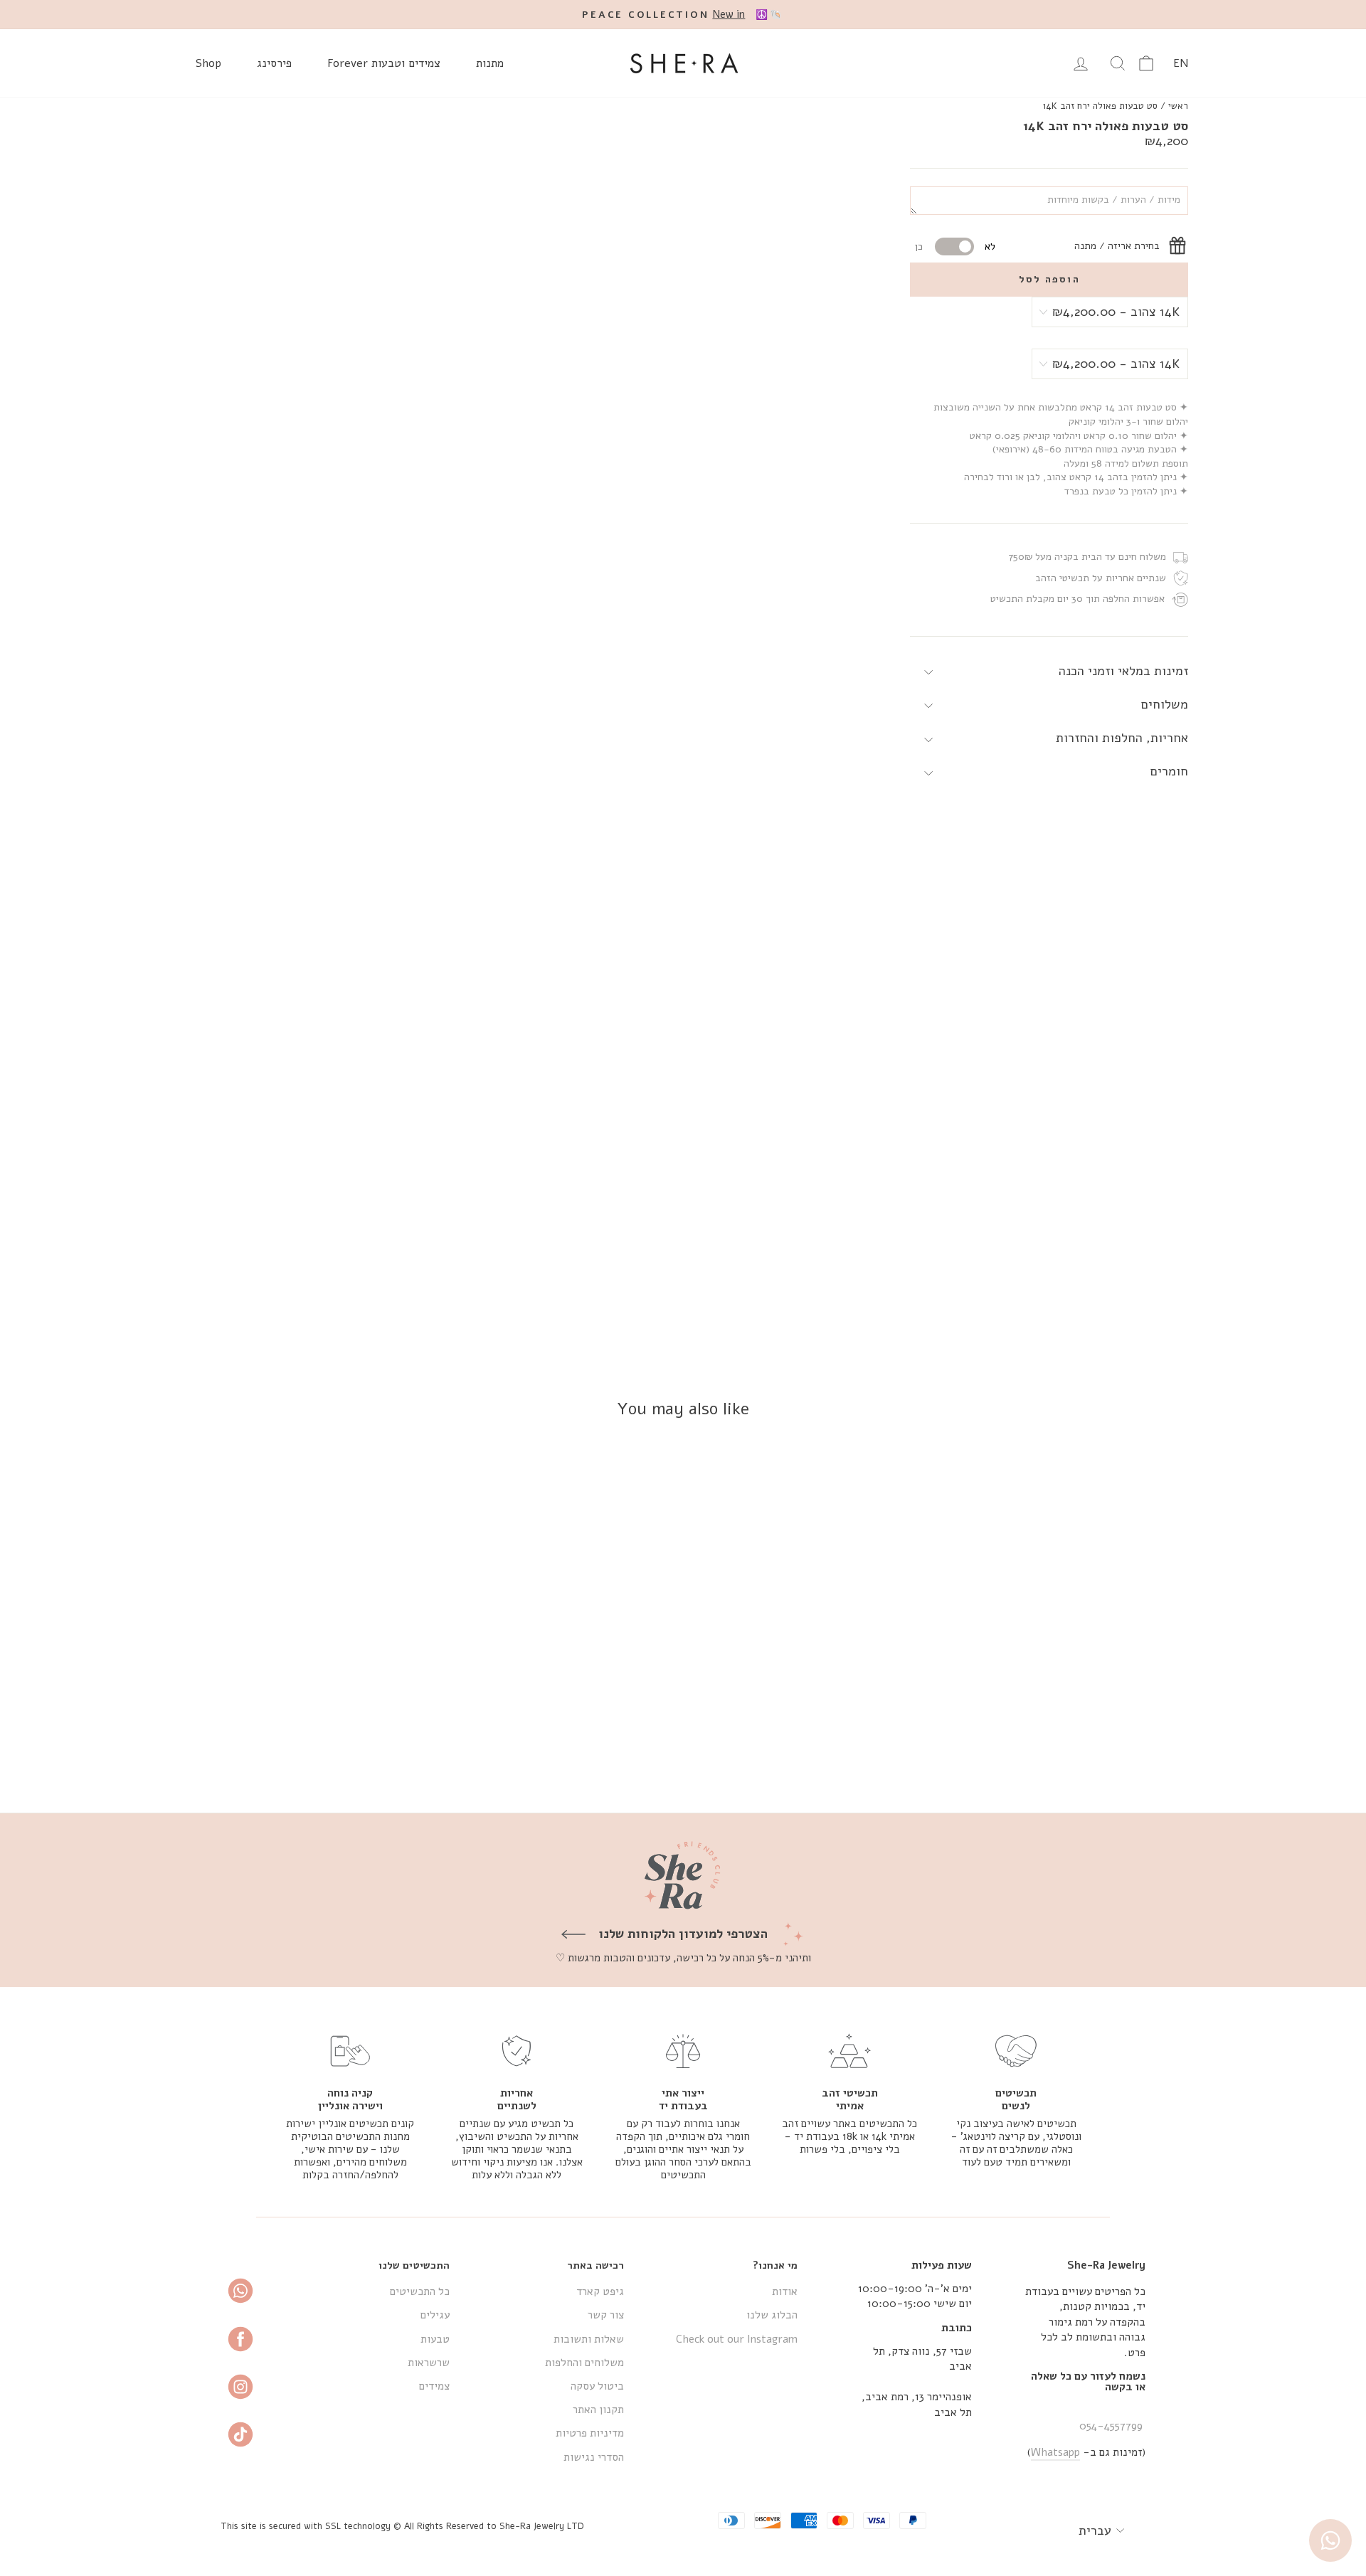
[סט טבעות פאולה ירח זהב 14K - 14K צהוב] (1087, 1750)
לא (990, 247)
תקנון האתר (598, 2410)
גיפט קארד (600, 2291)
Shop (208, 63)
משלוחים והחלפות (584, 2363)
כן (919, 247)
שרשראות (429, 2363)
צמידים (434, 2386)
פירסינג (274, 63)
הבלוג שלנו (772, 2315)
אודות (785, 2291)
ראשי (1178, 106)
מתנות (490, 63)
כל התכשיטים (420, 2291)
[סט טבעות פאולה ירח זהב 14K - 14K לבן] (1068, 1750)
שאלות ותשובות (589, 2339)
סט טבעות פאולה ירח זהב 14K (1100, 106)
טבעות (435, 2339)
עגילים (435, 2315)
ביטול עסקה (597, 2386)
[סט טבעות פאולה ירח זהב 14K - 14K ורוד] (1048, 1750)
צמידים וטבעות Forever (384, 63)
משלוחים (1165, 704)
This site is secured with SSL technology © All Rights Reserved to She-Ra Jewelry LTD (402, 2526)
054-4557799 (1111, 2426)
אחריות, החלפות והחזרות (1122, 738)
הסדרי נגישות (594, 2457)
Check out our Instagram (737, 2339)
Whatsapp (1055, 2452)
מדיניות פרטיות (590, 2433)
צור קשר (606, 2315)
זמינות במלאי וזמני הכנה (1123, 671)
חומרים (1169, 772)
